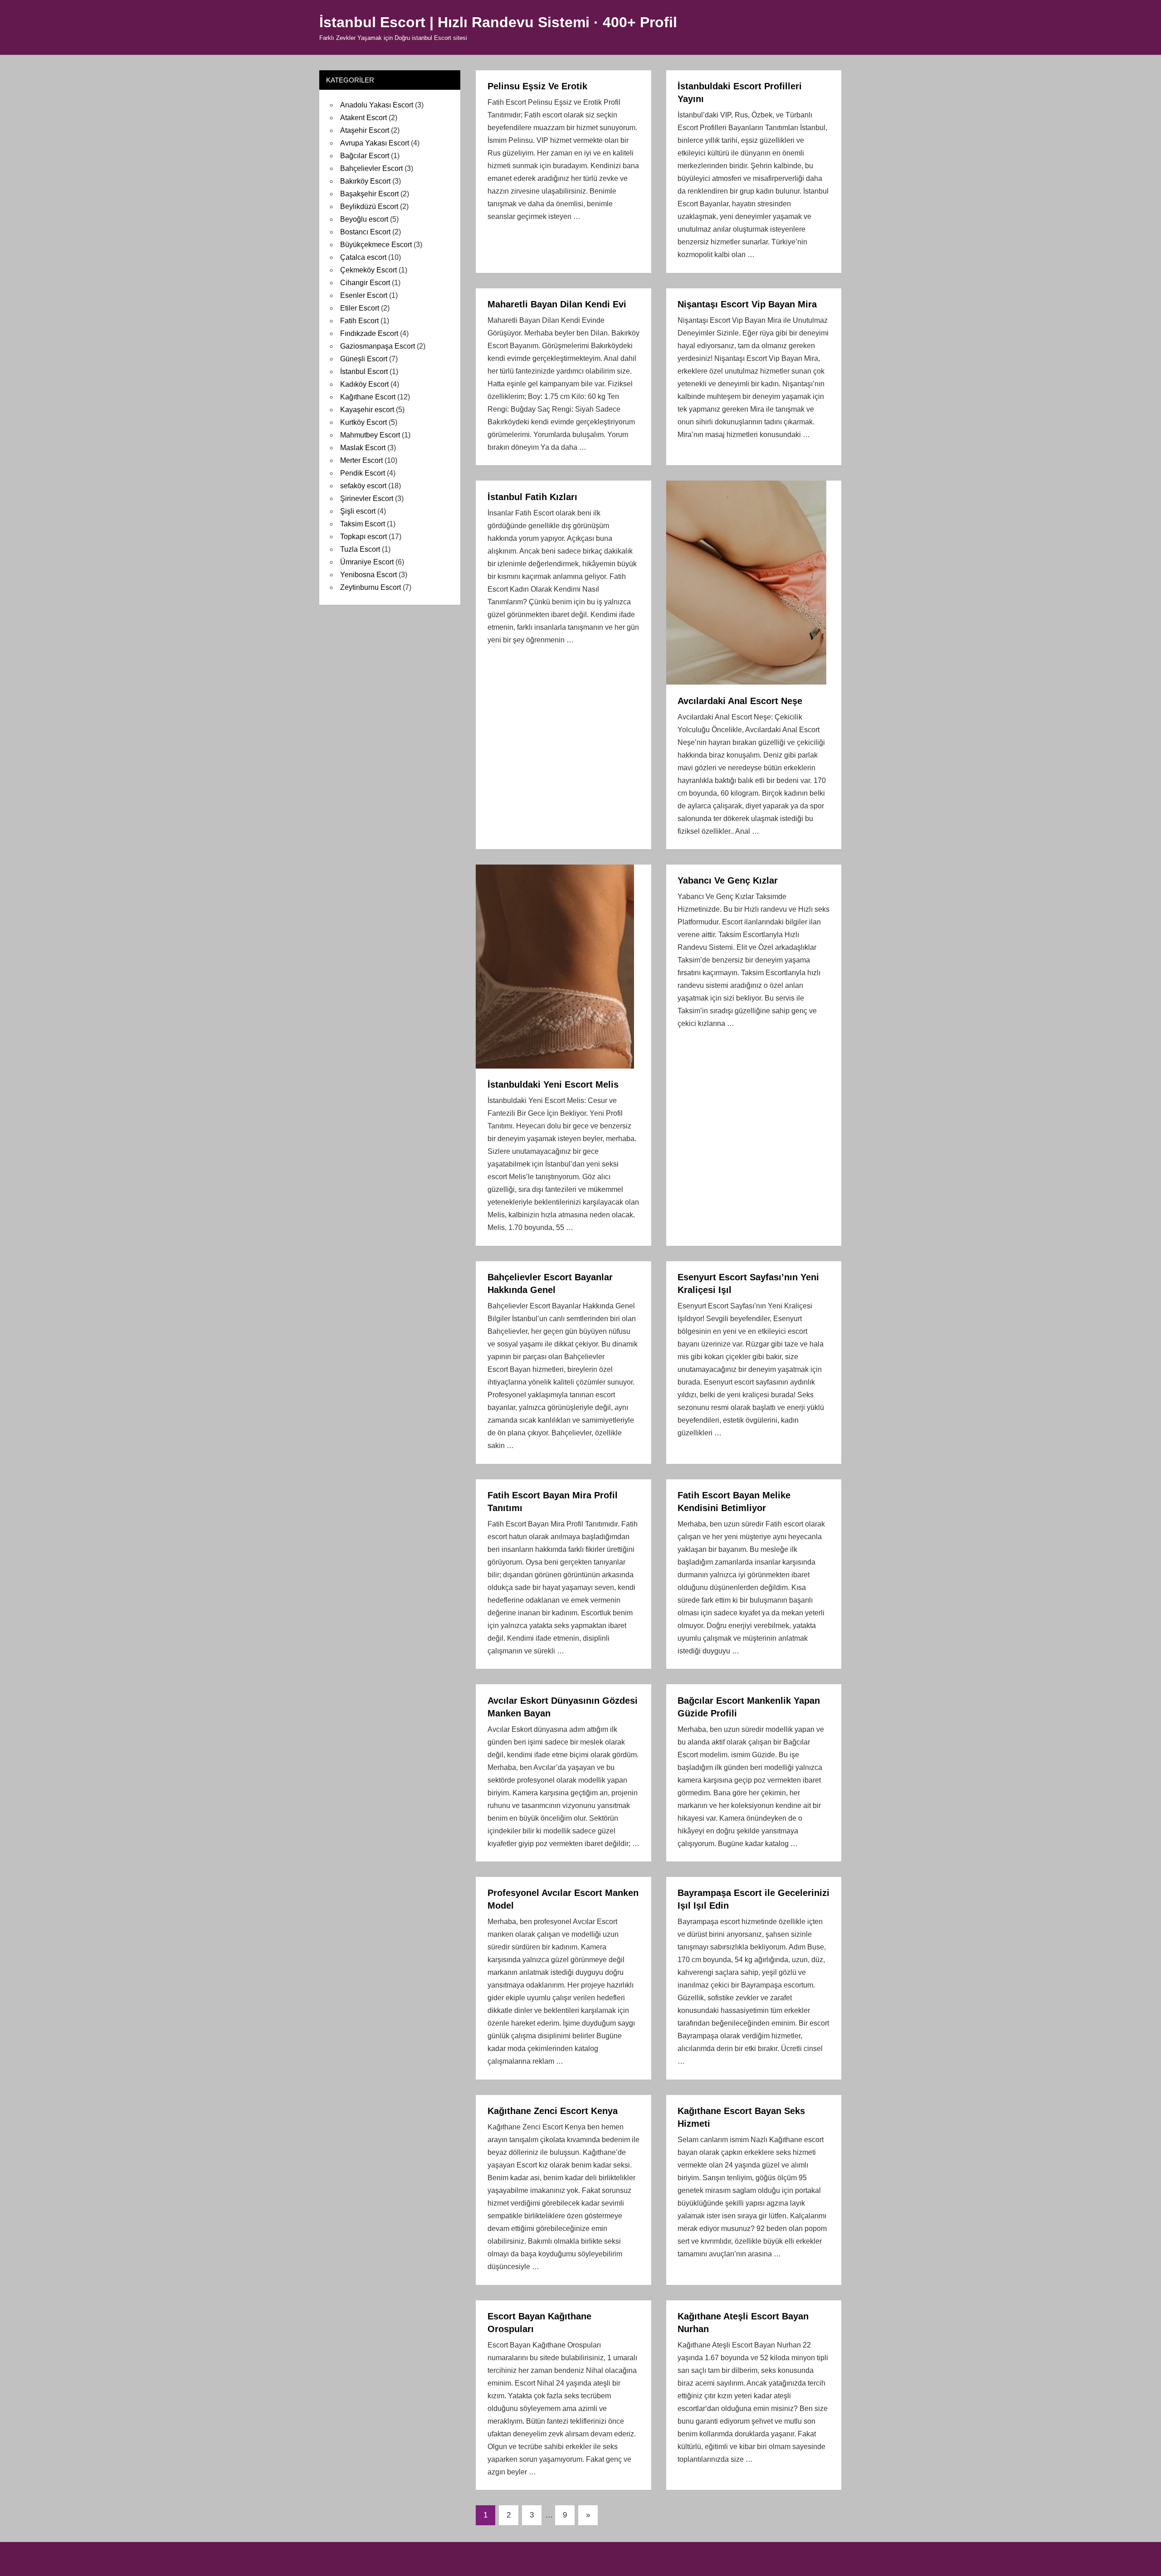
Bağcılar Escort (365, 156)
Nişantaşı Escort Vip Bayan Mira (747, 304)
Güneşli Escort (364, 359)
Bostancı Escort (365, 232)
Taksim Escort (363, 524)
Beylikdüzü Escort (369, 207)
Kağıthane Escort (368, 397)
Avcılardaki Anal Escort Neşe (740, 701)
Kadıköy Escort (364, 384)
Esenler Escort (364, 295)
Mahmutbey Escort (370, 435)
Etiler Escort (360, 308)
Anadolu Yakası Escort (377, 105)
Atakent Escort (363, 118)
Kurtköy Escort (363, 422)
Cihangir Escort (365, 283)
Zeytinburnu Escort (371, 587)
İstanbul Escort (364, 372)
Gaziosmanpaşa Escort (378, 346)
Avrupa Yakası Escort (375, 143)
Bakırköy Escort (365, 181)
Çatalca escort (363, 257)
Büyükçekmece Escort (376, 245)
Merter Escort (361, 460)
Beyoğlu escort (364, 219)
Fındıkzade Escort (369, 333)
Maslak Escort (363, 448)
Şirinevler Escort (367, 498)
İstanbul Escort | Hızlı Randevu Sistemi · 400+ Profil (498, 22)
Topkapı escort (363, 537)
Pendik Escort (363, 473)
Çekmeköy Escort (368, 270)
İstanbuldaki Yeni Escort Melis (553, 1084)
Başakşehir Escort (369, 194)
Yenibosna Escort (368, 575)
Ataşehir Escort (365, 130)
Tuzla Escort (360, 549)
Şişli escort (358, 511)
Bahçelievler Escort (371, 168)
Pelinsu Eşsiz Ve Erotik (537, 86)
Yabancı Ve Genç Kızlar (728, 880)
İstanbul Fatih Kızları (532, 497)
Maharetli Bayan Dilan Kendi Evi (557, 304)
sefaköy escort (363, 486)
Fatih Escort (359, 321)
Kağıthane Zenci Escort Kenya (553, 2111)
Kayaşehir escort (367, 410)
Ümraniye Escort (367, 562)
